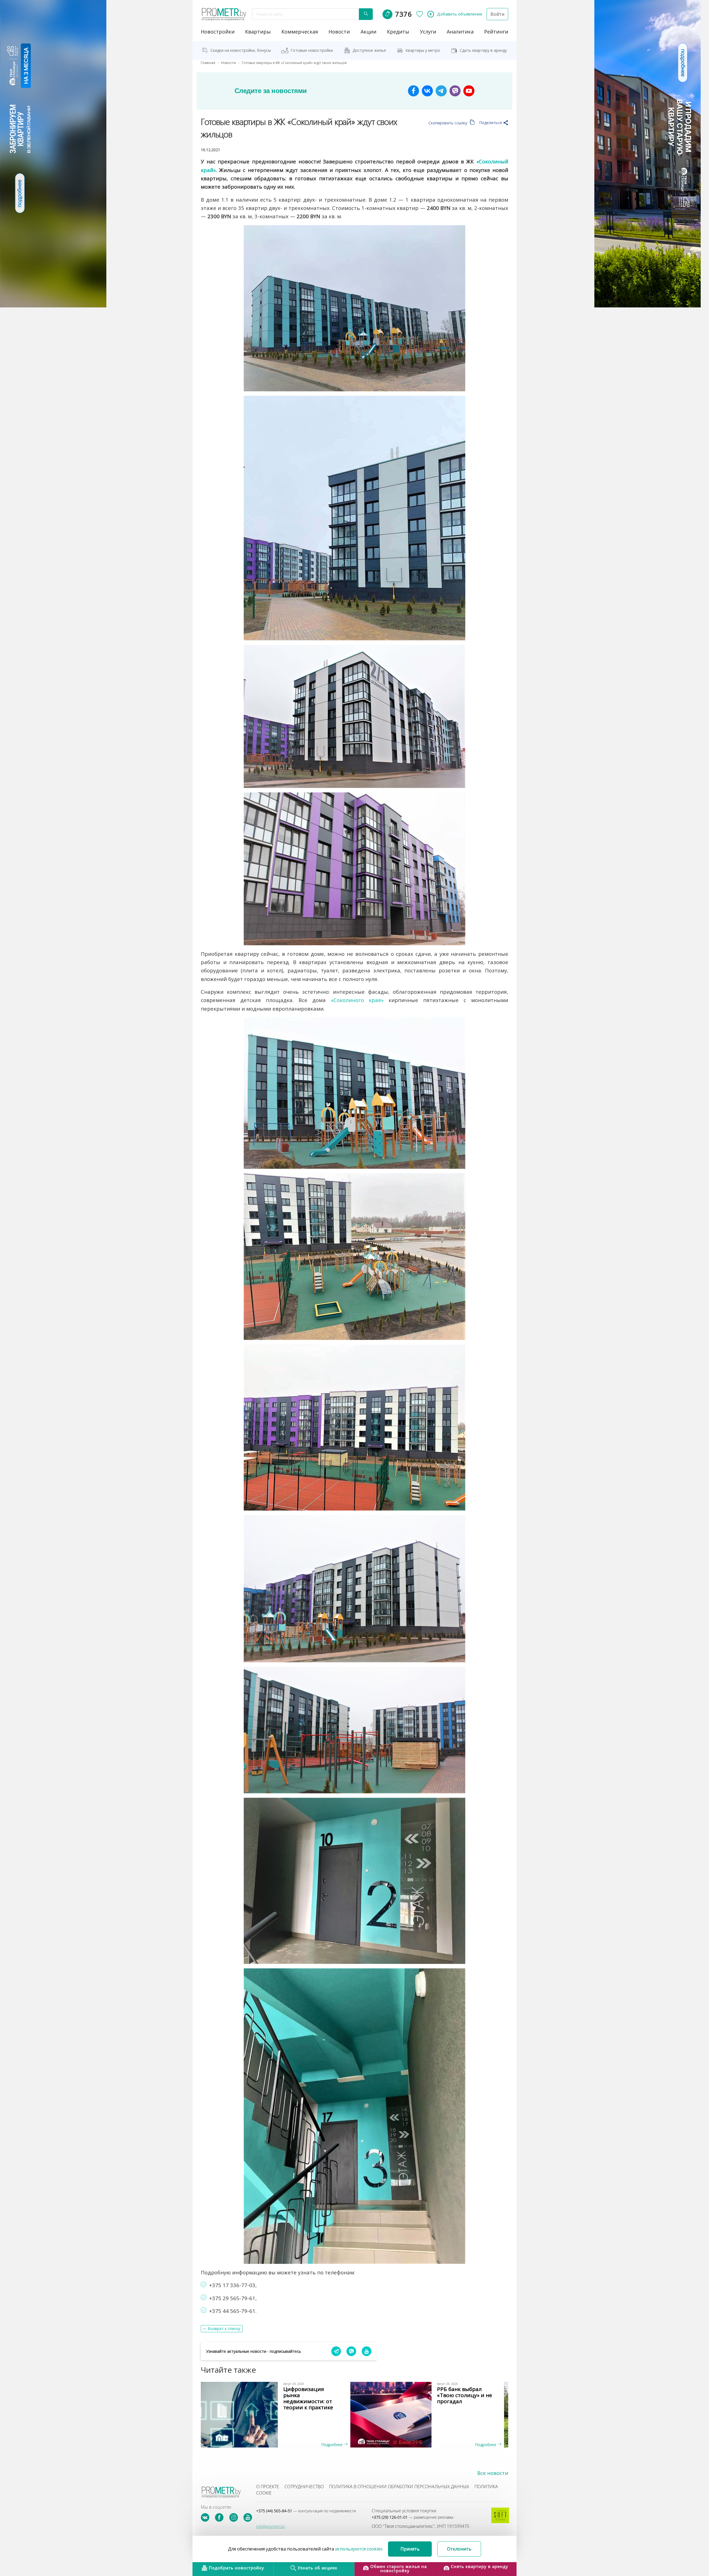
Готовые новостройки (312, 50)
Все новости (493, 2473)
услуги (428, 32)
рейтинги (496, 32)
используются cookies (359, 2549)
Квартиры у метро (423, 50)
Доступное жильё (369, 50)
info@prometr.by (270, 2526)
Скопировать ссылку (448, 123)
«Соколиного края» (357, 1000)
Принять (410, 2549)
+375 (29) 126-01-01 (413, 2517)
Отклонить (459, 2549)
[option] (278, 2415)
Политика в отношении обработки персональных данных (399, 2487)
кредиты (398, 32)
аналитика (460, 32)
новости (339, 32)
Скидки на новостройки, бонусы (241, 50)
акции (368, 32)
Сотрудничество (304, 2487)
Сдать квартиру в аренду (483, 50)
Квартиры (258, 32)
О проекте (268, 2487)
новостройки (218, 32)
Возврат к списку (224, 2329)
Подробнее (332, 2445)
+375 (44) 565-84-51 (306, 2511)
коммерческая (300, 32)
